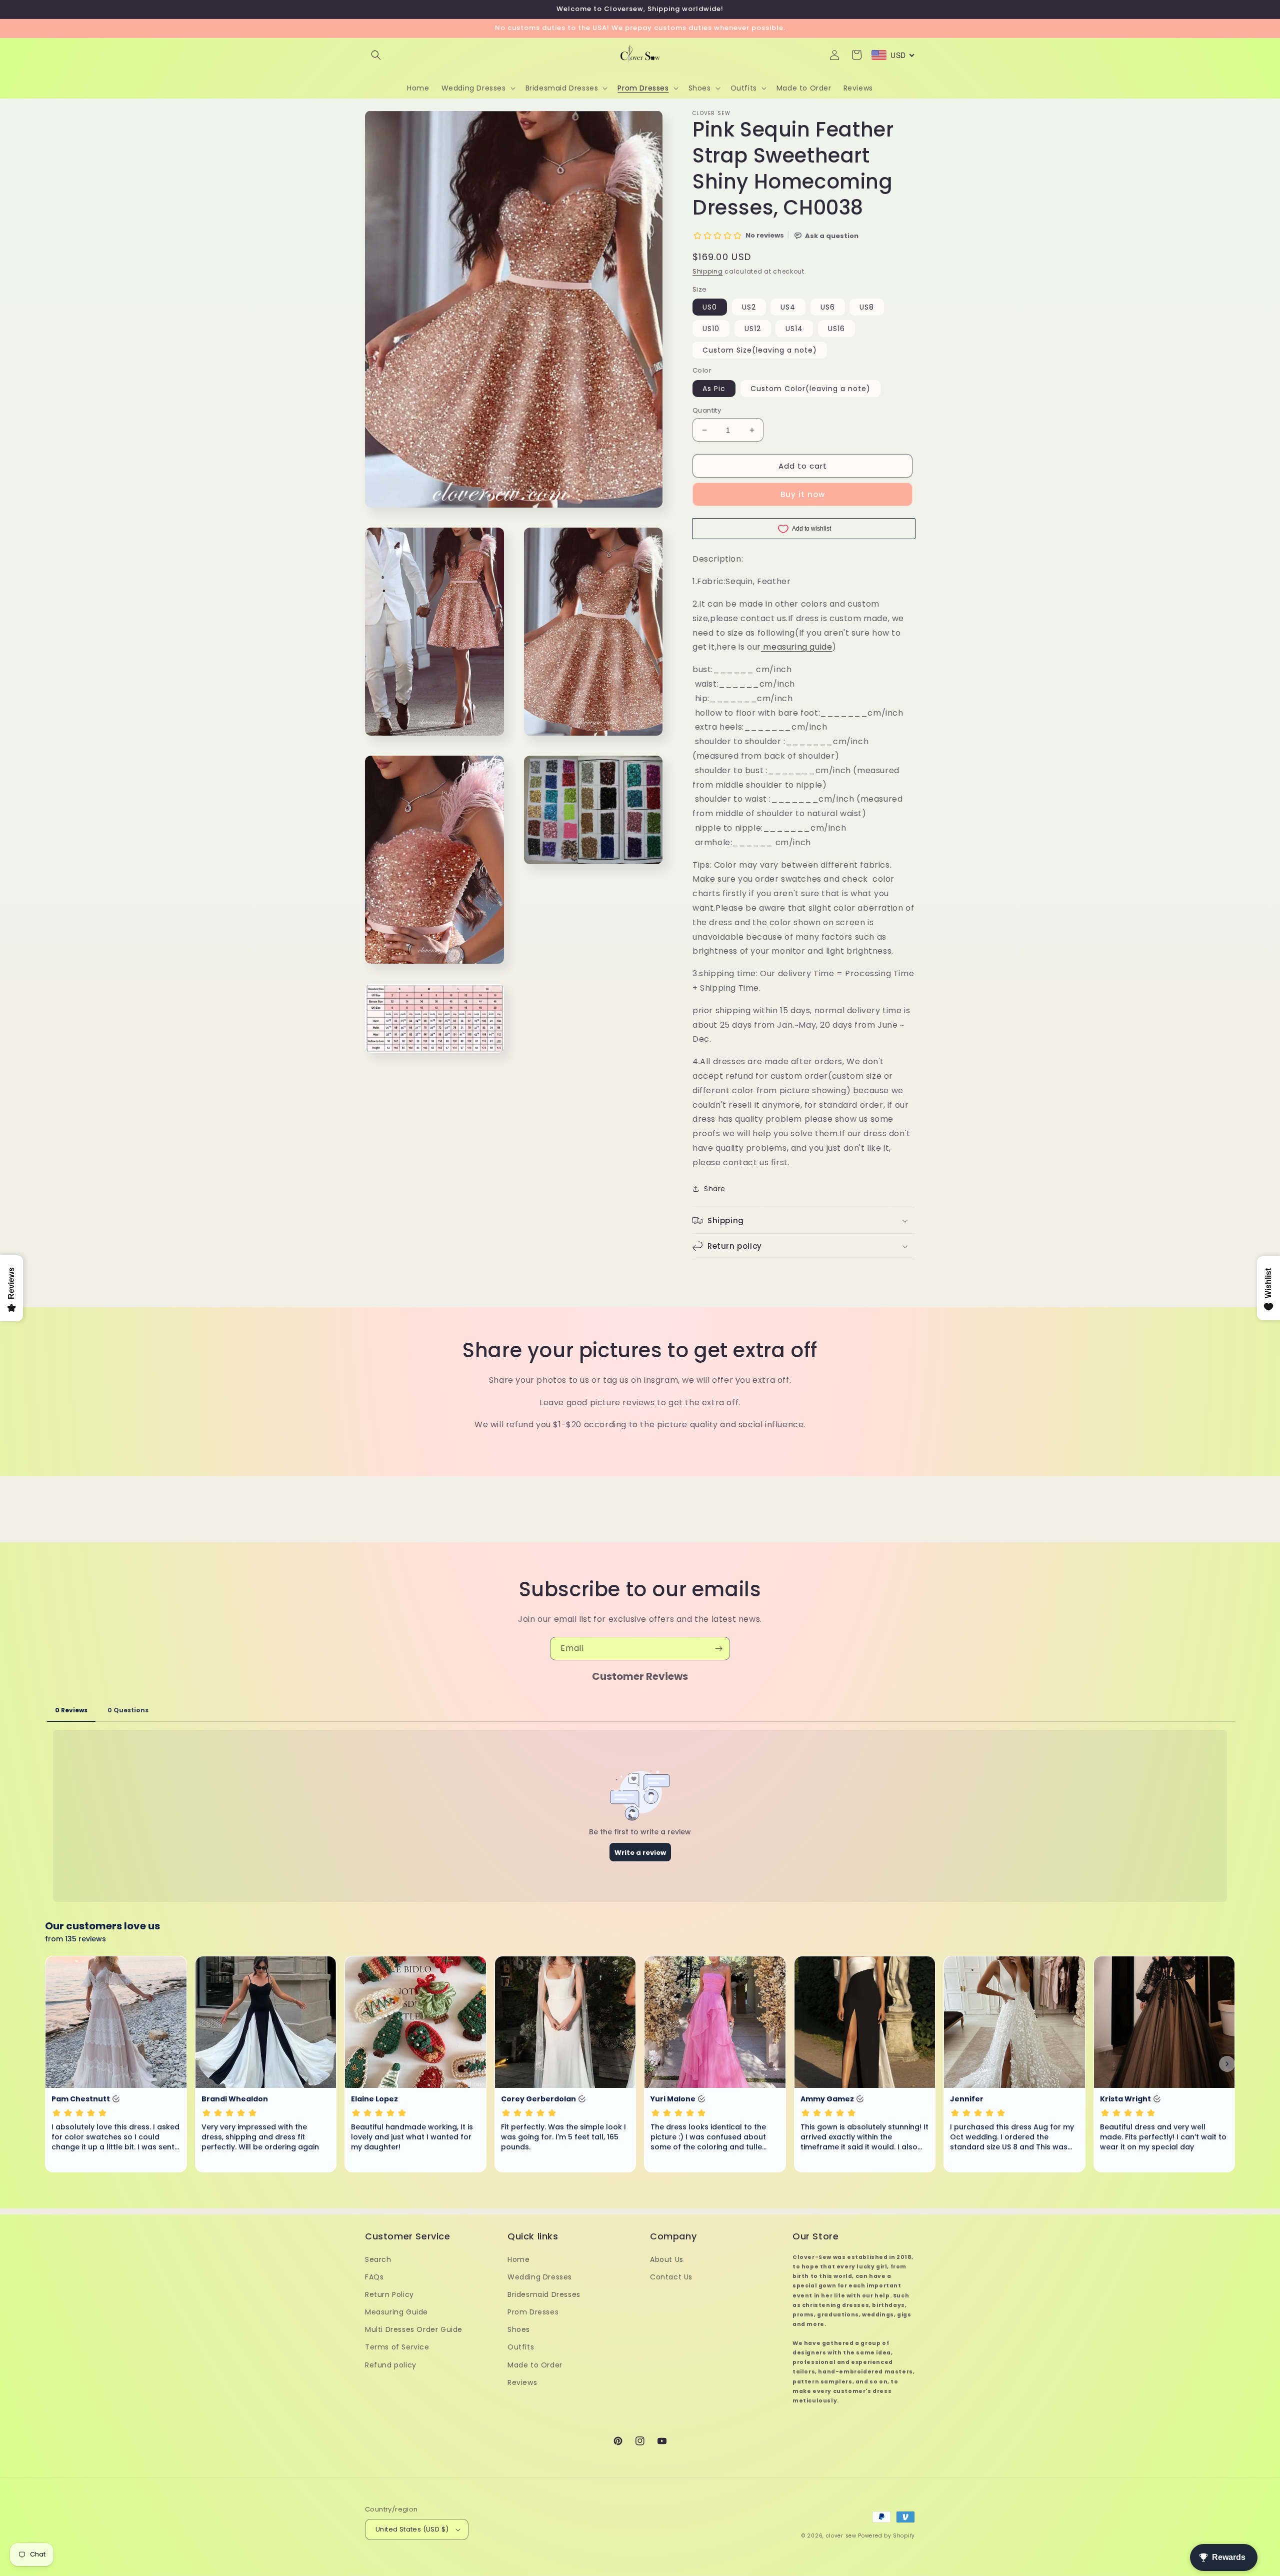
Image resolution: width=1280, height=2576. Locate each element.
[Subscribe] (718, 1649)
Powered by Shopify (886, 2536)
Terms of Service (397, 2347)
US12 (753, 329)
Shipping (708, 271)
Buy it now (803, 494)
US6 (828, 307)
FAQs (374, 2277)
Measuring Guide (396, 2312)
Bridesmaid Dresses (544, 2294)
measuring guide (797, 647)
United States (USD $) (412, 2529)
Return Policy (389, 2294)
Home (518, 2259)
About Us (667, 2259)
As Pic (714, 389)
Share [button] (715, 1189)
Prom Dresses (533, 2312)
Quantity (707, 410)
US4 (788, 307)
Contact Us (671, 2277)
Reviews (522, 2382)
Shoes (519, 2329)
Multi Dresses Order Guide (414, 2329)
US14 (794, 329)
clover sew (841, 2536)
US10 (711, 329)
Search (378, 2259)
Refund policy (391, 2365)
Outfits (521, 2347)
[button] (376, 55)
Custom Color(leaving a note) (810, 389)
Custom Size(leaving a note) (760, 350)
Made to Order (535, 2365)
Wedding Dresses (540, 2277)
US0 (710, 307)
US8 (867, 307)
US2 (749, 307)
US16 (836, 329)
